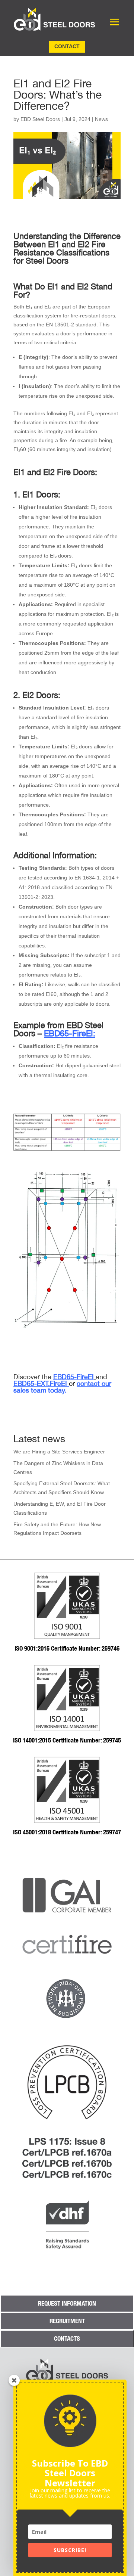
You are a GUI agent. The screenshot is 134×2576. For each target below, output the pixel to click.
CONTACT (67, 46)
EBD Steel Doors (40, 119)
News (101, 119)
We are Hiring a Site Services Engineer (59, 1452)
